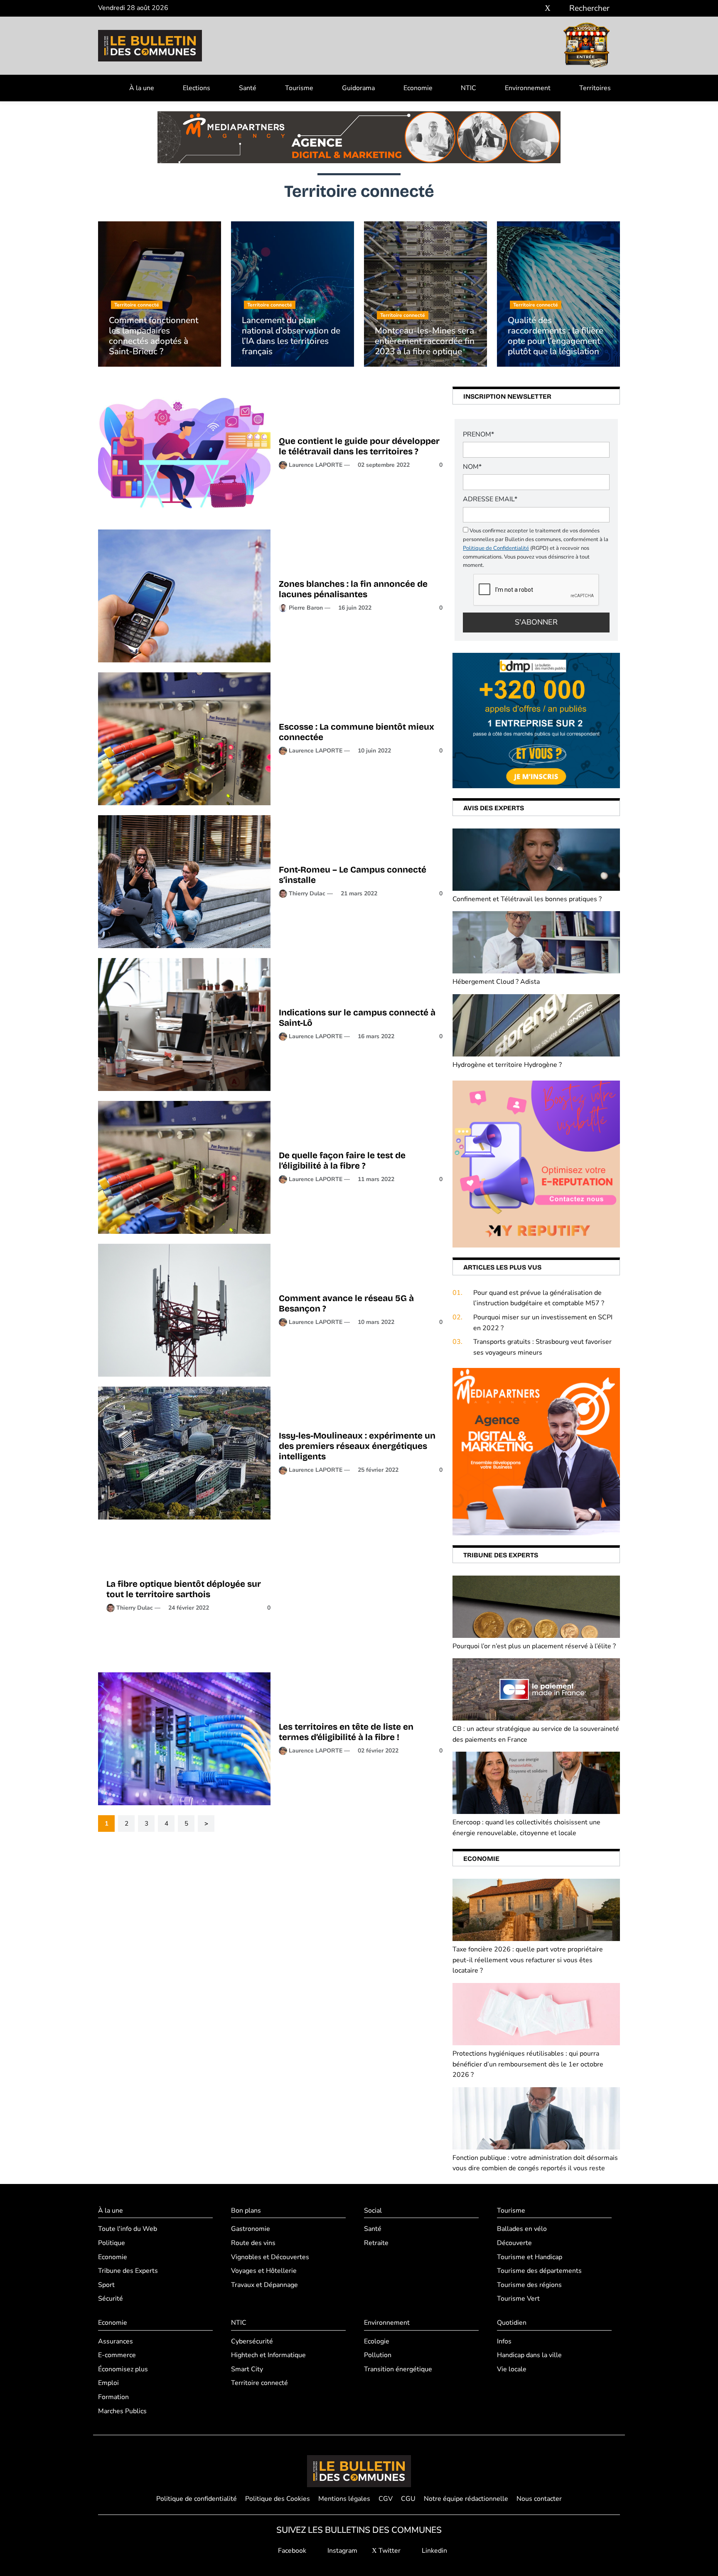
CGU (408, 2499)
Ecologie (377, 2341)
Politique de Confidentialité (496, 548)
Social (373, 2211)
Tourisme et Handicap (530, 2257)
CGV (386, 2499)
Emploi (108, 2383)
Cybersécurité (252, 2341)
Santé (248, 88)
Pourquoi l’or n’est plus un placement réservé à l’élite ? (534, 1646)
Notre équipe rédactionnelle (466, 2499)
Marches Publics (122, 2411)
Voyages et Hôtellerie (264, 2271)
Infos (504, 2341)
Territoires (595, 88)
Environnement (528, 88)
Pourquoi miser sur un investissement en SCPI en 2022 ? (543, 1323)
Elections (197, 88)
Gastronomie (251, 2229)
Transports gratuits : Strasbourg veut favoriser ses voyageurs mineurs (542, 1347)
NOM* (472, 467)
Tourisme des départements (539, 2271)
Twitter (389, 2551)
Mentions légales (344, 2499)
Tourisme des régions (529, 2285)
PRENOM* (478, 434)
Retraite (376, 2243)
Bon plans (246, 2211)
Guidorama (358, 88)
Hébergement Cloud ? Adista (496, 982)
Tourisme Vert (518, 2299)
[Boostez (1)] (536, 1451)
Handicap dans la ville (529, 2355)
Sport (106, 2285)
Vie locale (512, 2369)
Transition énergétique (398, 2369)
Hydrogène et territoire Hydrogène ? (507, 1065)
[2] (536, 1164)
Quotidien (512, 2323)
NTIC (468, 88)
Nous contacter (539, 2499)
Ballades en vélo (522, 2229)
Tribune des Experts (128, 2271)
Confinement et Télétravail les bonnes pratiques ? (528, 899)
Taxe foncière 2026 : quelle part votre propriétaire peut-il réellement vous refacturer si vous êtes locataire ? (528, 1960)
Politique (112, 2243)
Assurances (116, 2341)
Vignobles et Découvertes (270, 2257)
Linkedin (434, 2551)
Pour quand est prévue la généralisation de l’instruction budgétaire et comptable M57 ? (539, 1298)
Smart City (247, 2369)
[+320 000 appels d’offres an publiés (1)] (536, 720)
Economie (418, 88)
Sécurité (111, 2299)
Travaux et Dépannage (264, 2285)
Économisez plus (123, 2369)
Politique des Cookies (278, 2499)
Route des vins (253, 2243)
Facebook (291, 2551)
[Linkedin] (560, 9)
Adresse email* (490, 499)
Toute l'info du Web (128, 2229)
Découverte (514, 2243)
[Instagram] (535, 9)
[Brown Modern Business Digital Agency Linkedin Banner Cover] (359, 137)
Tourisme (299, 88)
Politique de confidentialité (197, 2499)
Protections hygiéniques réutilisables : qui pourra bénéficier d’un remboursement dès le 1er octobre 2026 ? (528, 2064)
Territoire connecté (259, 2383)
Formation (113, 2397)
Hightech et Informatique (268, 2355)
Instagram (342, 2551)
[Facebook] (523, 9)
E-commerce (117, 2355)
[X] (548, 9)
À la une (142, 88)
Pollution (378, 2355)
